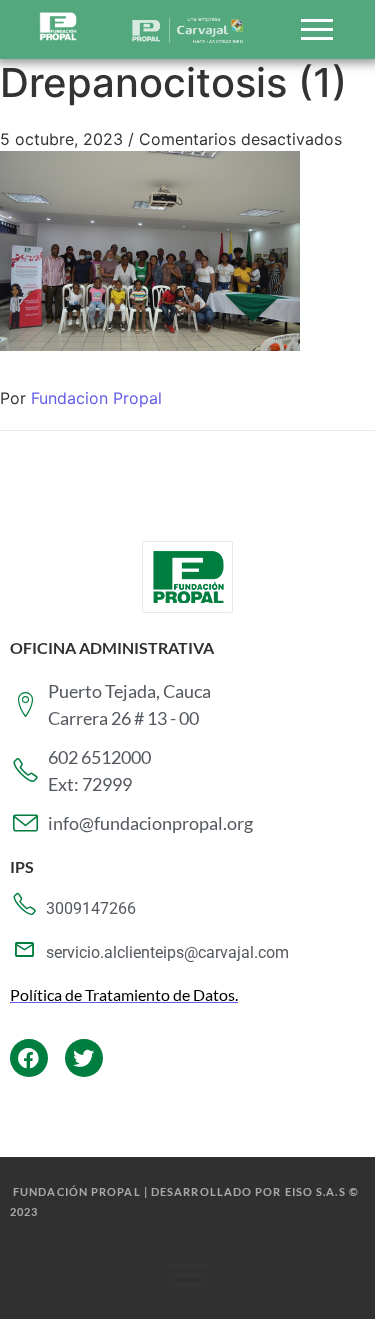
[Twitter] (84, 1058)
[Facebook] (29, 1058)
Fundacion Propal (96, 398)
